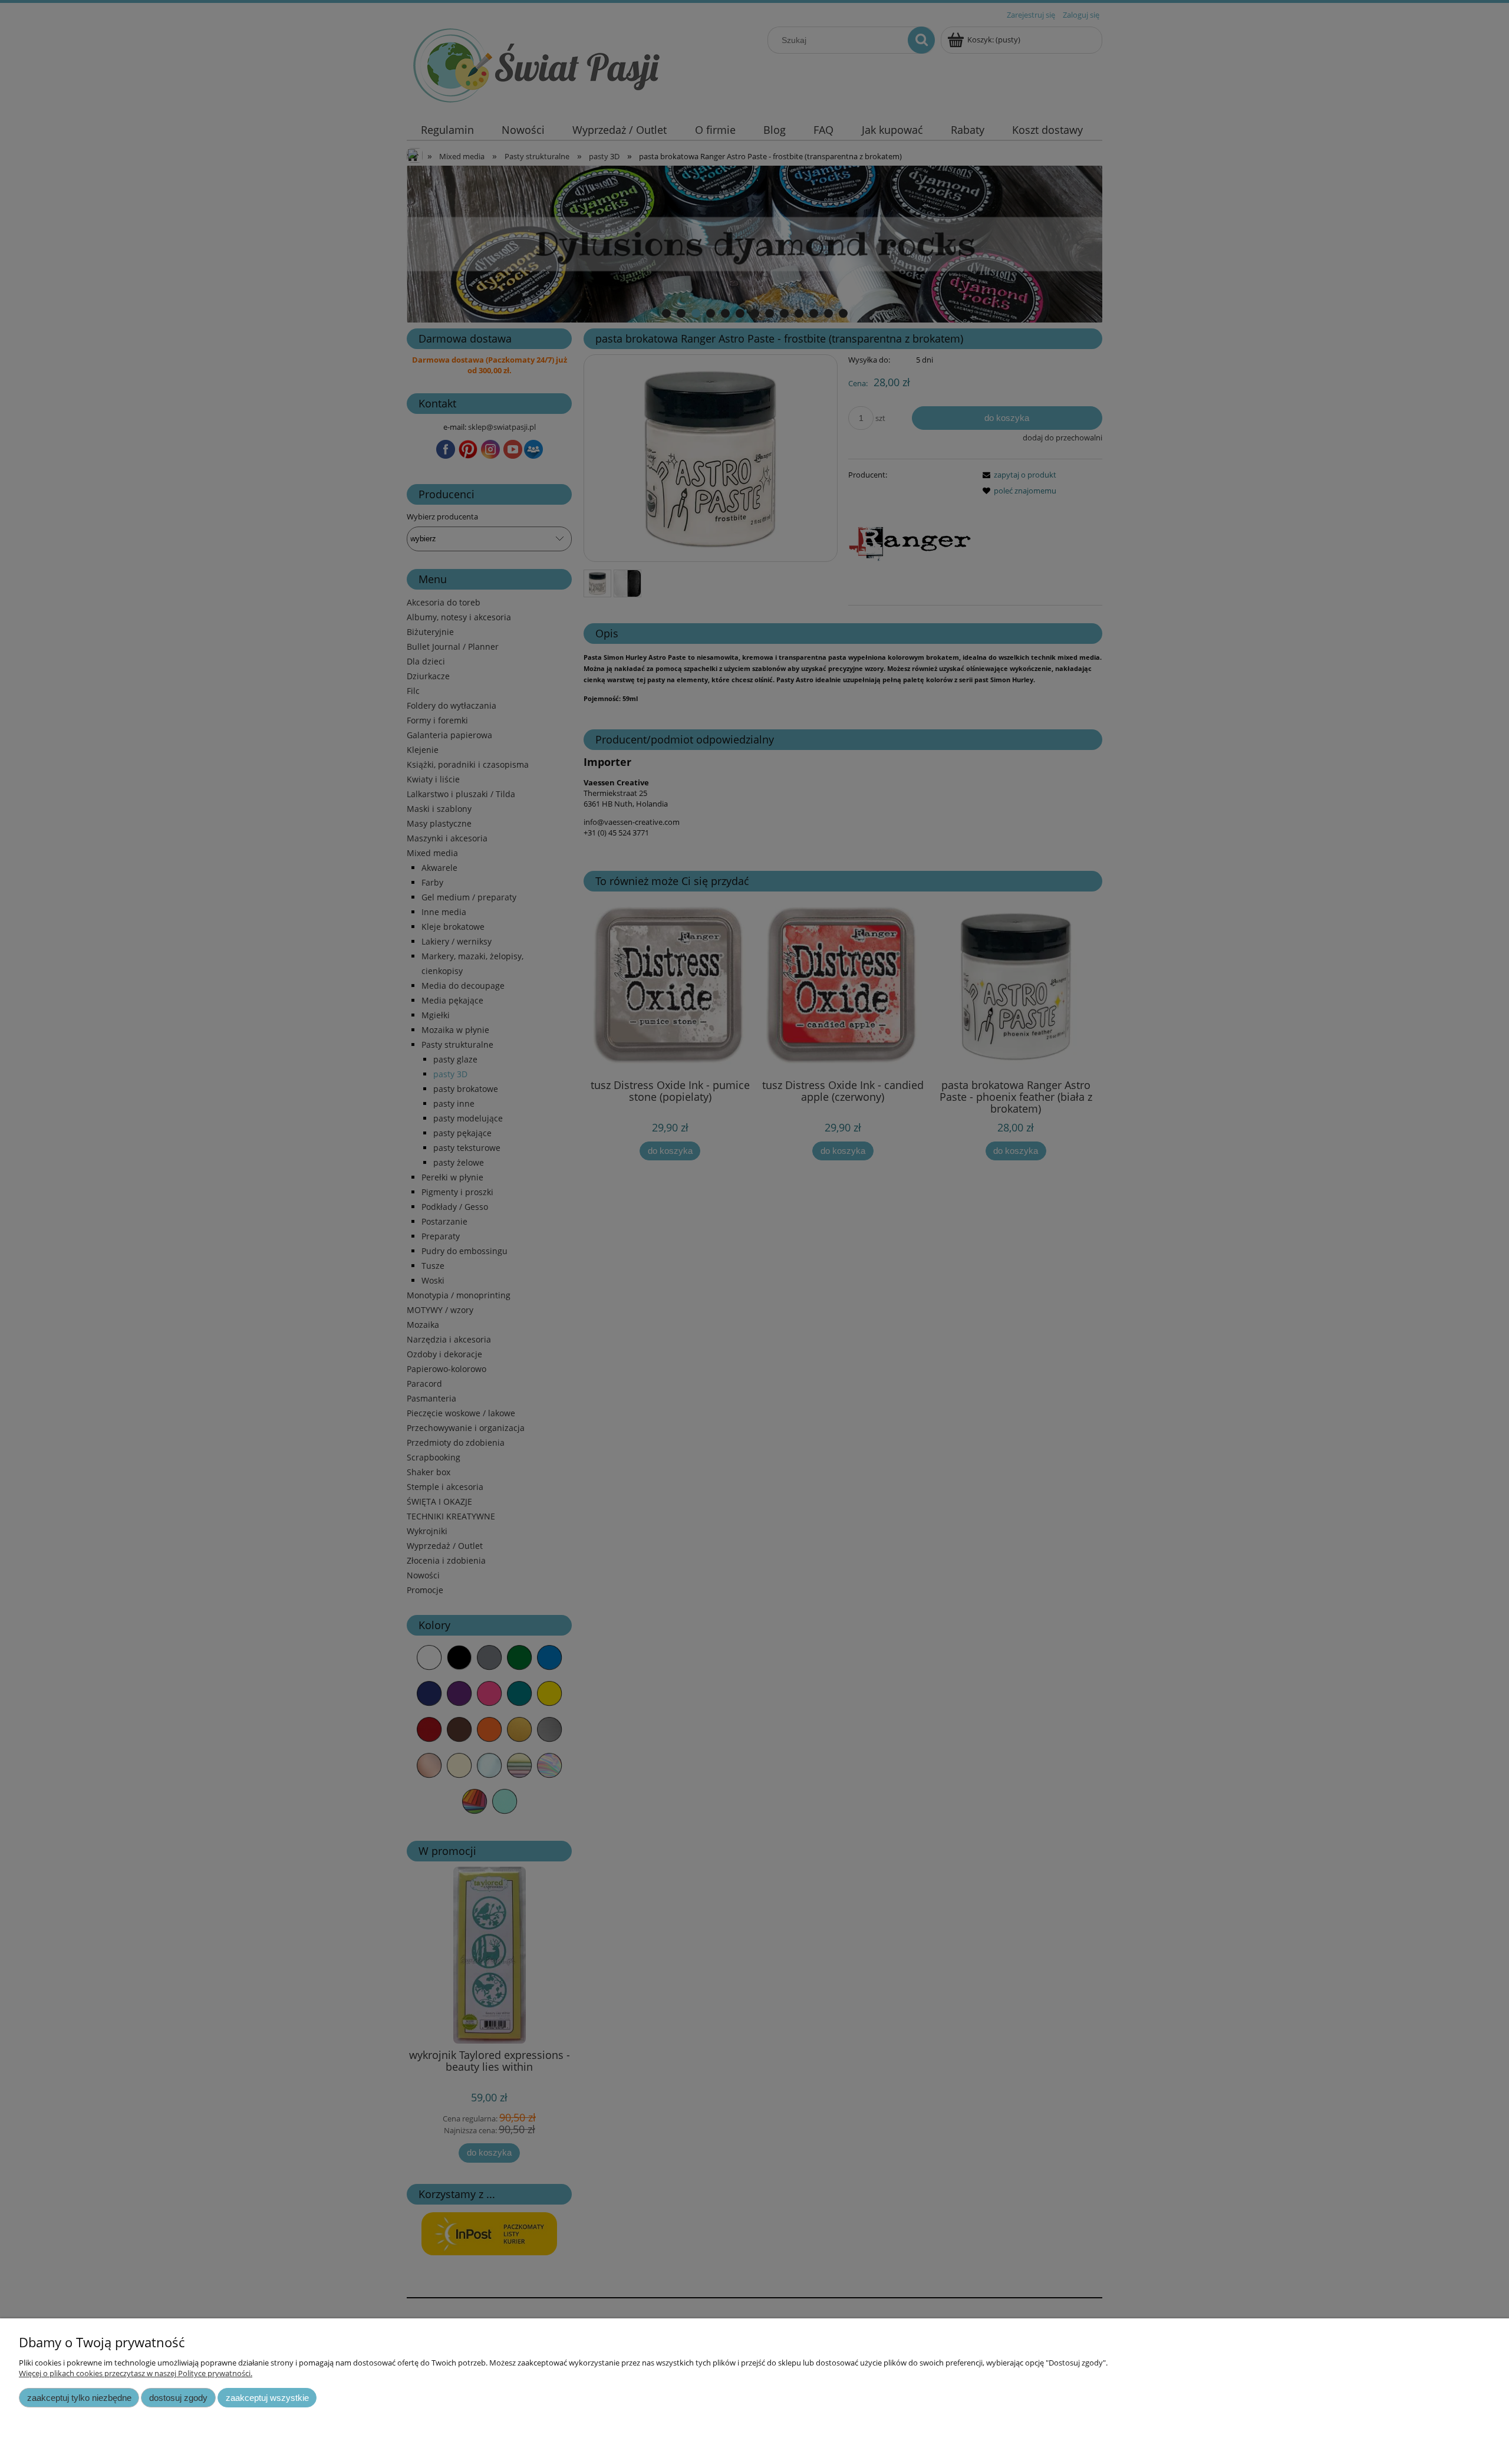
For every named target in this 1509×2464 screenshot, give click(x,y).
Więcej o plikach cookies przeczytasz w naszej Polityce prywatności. (136, 2373)
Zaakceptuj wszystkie (267, 2398)
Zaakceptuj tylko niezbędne (79, 2398)
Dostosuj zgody (178, 2398)
